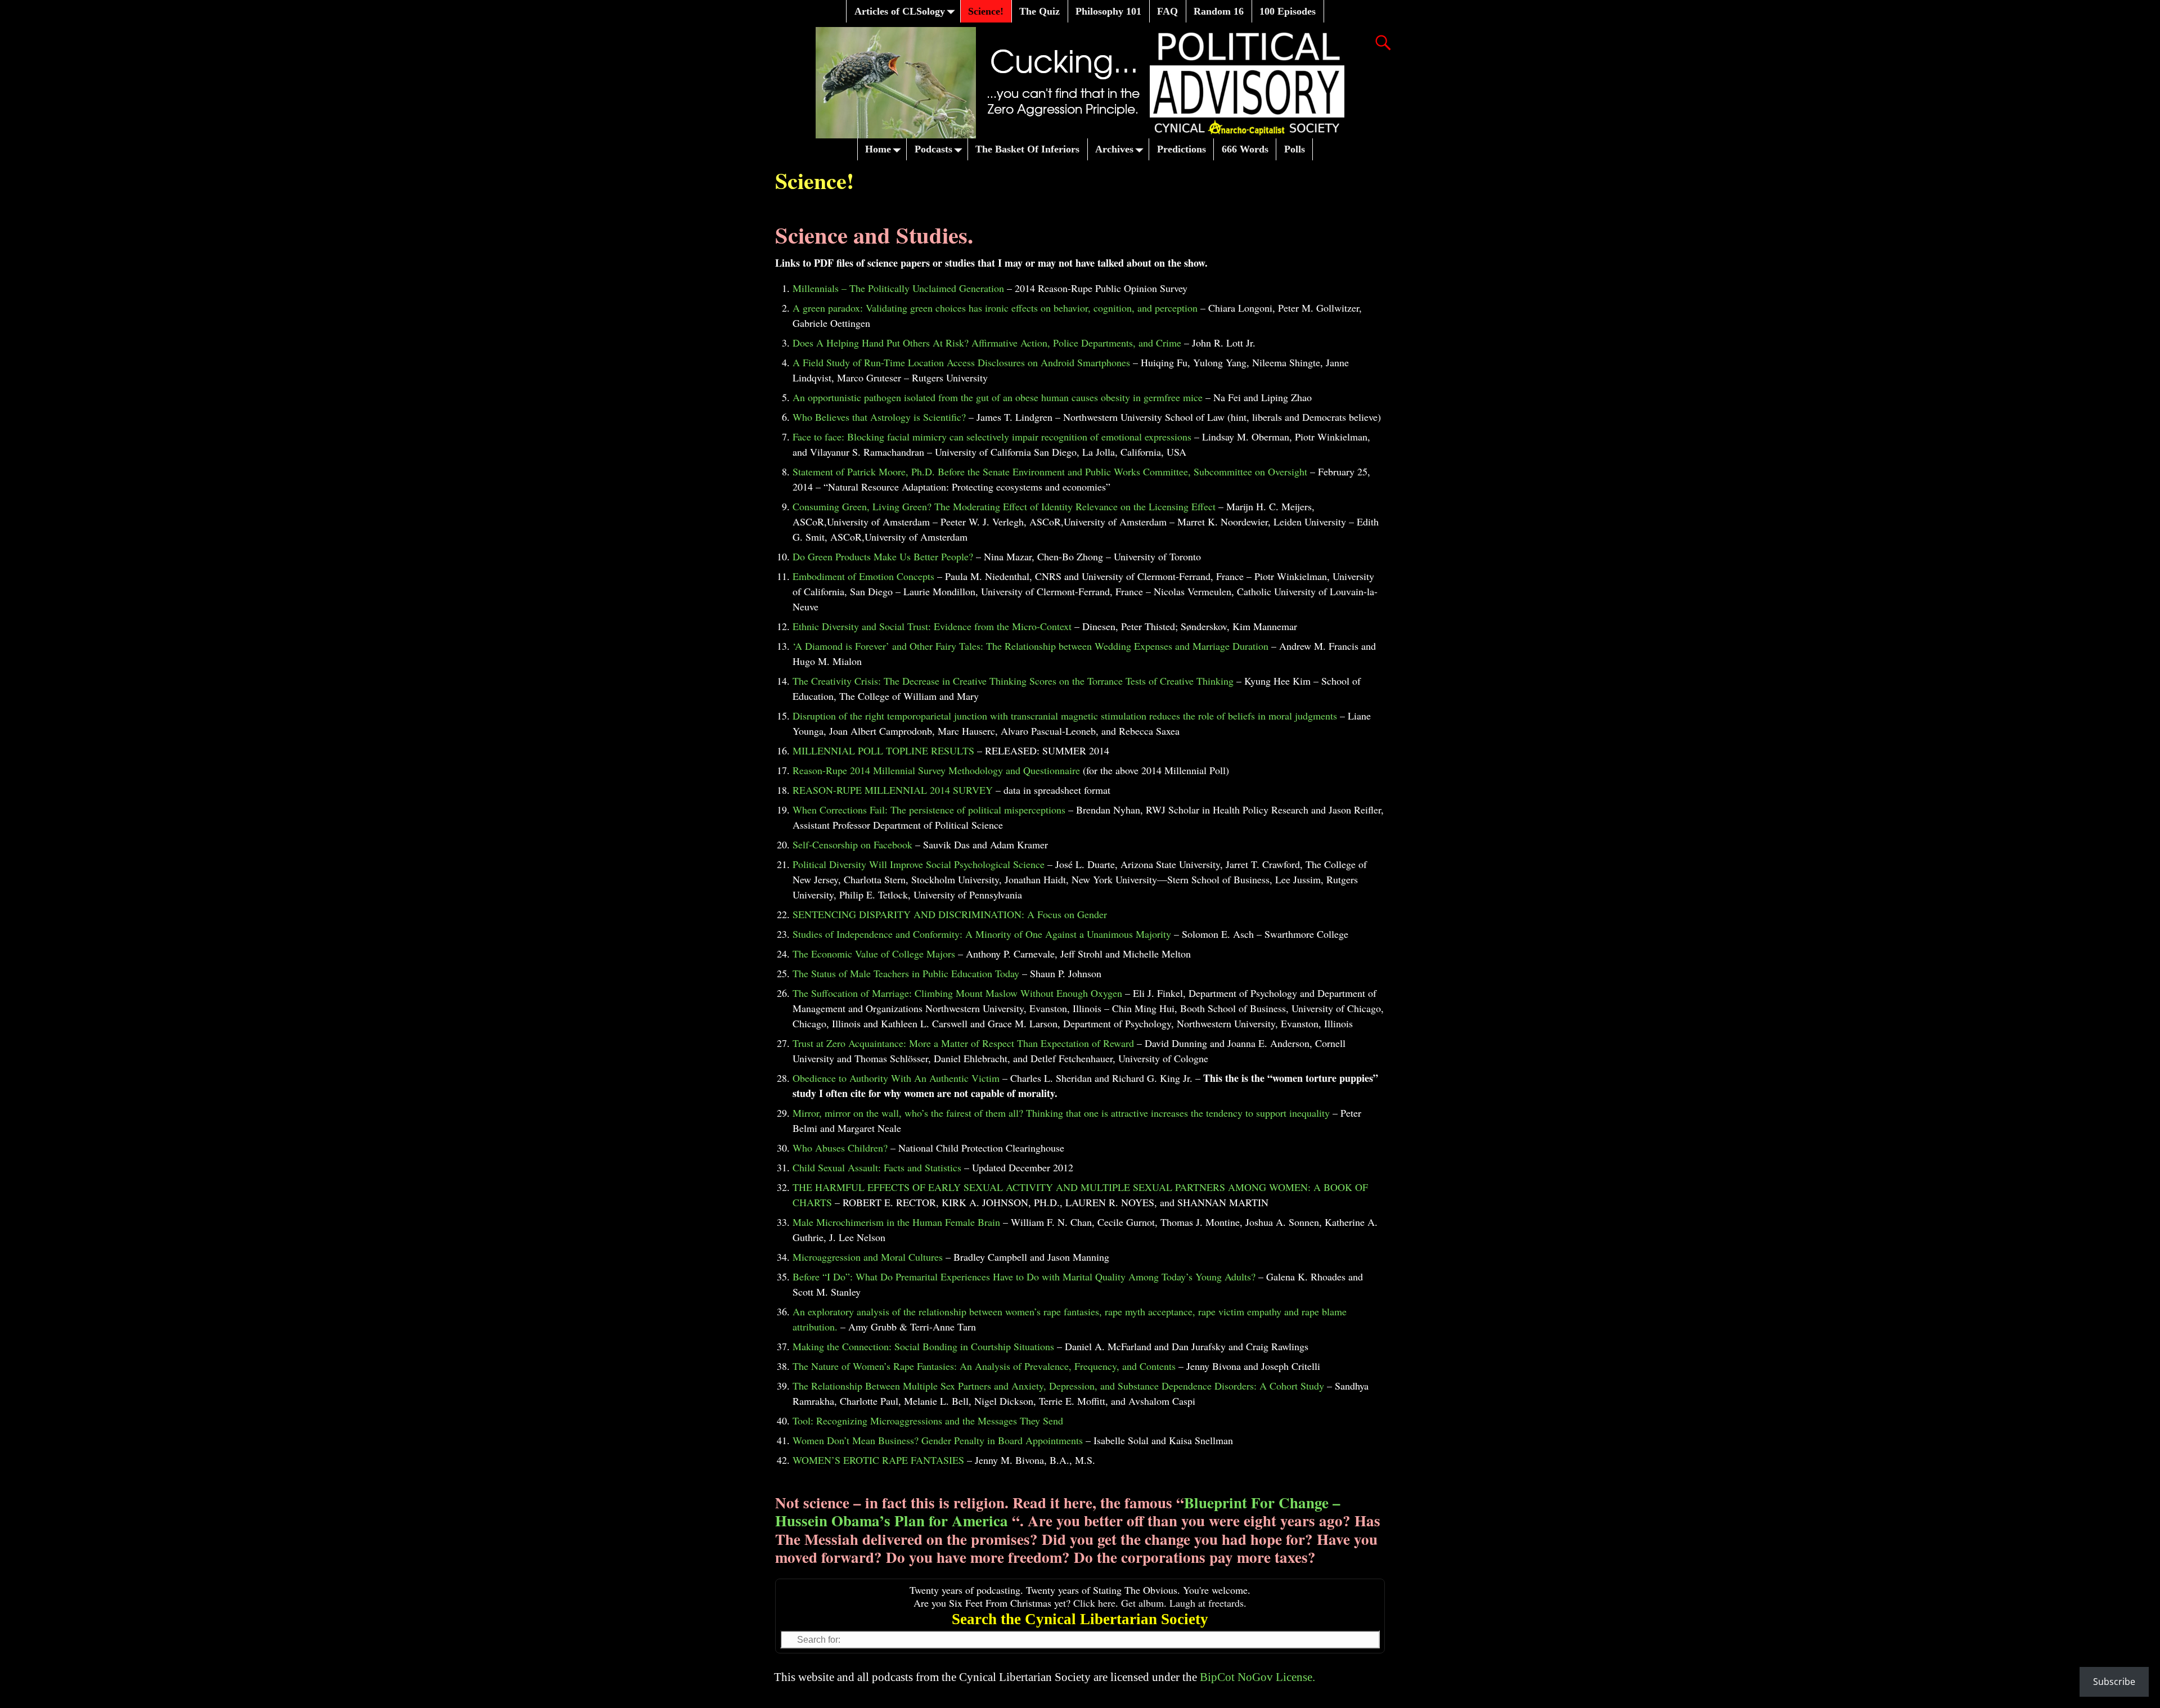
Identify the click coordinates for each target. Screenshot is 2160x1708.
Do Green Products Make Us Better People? (883, 556)
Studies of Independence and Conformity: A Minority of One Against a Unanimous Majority (982, 934)
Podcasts (933, 149)
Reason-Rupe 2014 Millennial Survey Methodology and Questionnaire (936, 770)
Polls (1295, 149)
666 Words (1245, 149)
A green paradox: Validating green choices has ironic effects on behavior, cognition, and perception (995, 308)
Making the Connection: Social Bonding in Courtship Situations (923, 1346)
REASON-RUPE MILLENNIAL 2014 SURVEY (893, 790)
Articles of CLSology (900, 11)
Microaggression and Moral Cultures (868, 1257)
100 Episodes (1288, 11)
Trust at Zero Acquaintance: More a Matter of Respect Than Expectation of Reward (963, 1043)
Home (878, 149)
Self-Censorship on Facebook (852, 844)
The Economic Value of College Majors (874, 954)
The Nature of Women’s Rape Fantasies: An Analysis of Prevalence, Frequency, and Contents (984, 1366)
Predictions (1182, 149)
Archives (1114, 149)
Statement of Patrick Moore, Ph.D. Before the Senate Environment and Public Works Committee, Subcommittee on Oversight (1050, 471)
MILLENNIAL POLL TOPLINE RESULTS (883, 750)
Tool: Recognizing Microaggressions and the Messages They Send (928, 1421)
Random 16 (1219, 11)
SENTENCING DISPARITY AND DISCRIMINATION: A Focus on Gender (950, 914)
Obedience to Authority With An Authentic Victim (896, 1078)
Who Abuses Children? (840, 1148)
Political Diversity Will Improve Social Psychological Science (919, 864)
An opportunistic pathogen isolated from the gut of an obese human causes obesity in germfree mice (998, 397)
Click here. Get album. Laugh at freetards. (1160, 1603)
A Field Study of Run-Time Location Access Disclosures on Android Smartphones (961, 362)
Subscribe (2114, 1682)
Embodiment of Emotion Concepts (863, 576)
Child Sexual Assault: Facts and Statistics (877, 1167)
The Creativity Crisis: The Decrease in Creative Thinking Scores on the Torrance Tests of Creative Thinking (1013, 681)
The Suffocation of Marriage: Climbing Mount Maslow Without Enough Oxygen (957, 993)
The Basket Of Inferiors (1027, 149)
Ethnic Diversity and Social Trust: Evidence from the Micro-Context (932, 626)
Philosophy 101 (1108, 11)
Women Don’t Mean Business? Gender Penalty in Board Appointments (938, 1440)
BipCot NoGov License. (1257, 1677)
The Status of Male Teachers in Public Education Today (906, 973)
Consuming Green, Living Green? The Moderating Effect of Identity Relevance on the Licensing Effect (1004, 506)
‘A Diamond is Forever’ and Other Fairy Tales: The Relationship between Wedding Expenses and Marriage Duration (1030, 646)
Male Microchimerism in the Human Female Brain (896, 1222)
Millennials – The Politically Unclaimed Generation (898, 288)
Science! (986, 11)
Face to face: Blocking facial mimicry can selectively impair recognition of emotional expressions (992, 437)
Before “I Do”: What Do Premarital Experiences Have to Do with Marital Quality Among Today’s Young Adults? (1024, 1276)
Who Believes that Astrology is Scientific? (879, 417)
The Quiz (1039, 11)
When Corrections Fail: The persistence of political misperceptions (929, 810)
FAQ (1167, 11)
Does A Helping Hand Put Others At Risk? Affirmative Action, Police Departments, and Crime (987, 343)
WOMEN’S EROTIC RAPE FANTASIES (878, 1460)
